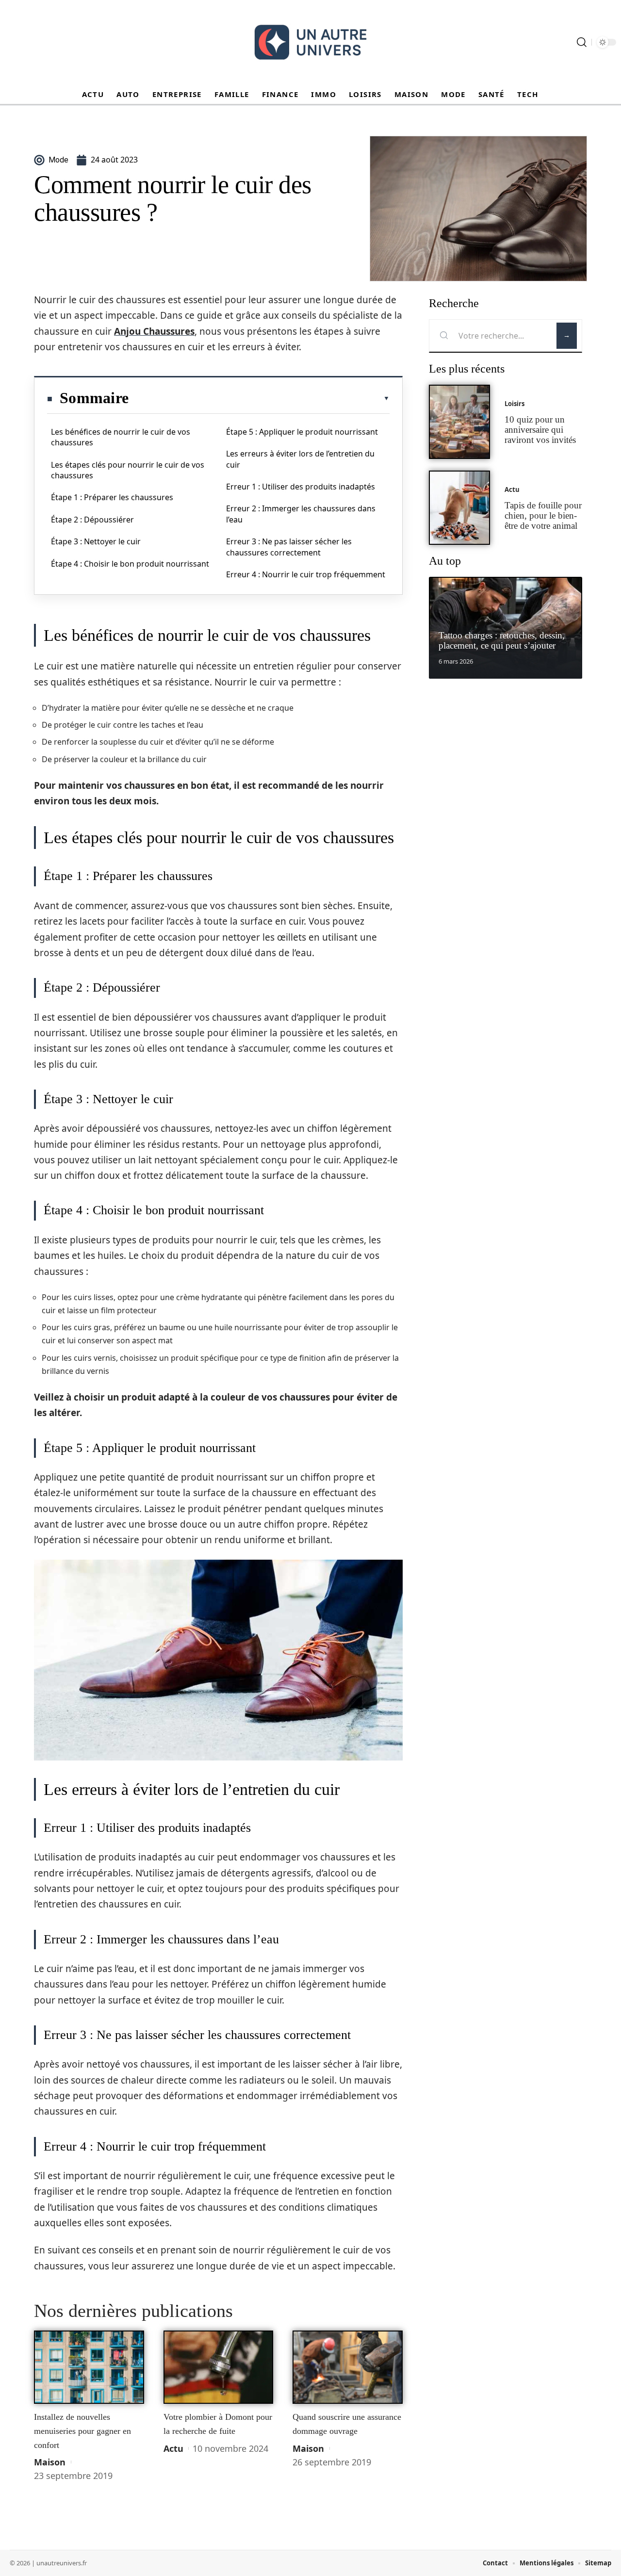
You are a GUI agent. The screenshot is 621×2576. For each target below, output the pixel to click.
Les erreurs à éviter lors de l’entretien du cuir (300, 459)
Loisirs (515, 404)
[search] (582, 42)
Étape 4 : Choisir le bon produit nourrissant (130, 564)
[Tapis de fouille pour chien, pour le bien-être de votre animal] (459, 508)
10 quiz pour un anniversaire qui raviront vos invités (540, 430)
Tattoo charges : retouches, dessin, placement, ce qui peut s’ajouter (502, 640)
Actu (173, 2448)
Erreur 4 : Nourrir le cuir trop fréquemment (306, 574)
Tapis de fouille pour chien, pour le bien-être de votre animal (543, 515)
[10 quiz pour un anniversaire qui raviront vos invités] (459, 422)
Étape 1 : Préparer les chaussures (112, 497)
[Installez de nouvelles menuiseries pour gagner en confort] (89, 2367)
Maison (50, 2462)
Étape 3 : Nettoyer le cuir (96, 541)
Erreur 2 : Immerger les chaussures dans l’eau (301, 514)
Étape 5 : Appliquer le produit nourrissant (302, 432)
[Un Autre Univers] (310, 42)
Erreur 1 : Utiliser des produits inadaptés (301, 487)
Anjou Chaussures (154, 331)
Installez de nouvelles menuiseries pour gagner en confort (82, 2431)
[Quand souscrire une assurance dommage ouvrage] (348, 2367)
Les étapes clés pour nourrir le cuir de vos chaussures (128, 470)
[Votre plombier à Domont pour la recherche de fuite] (219, 2367)
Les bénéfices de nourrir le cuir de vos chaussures (121, 437)
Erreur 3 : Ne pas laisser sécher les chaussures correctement (289, 547)
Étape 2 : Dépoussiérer (92, 520)
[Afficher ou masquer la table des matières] (259, 398)
